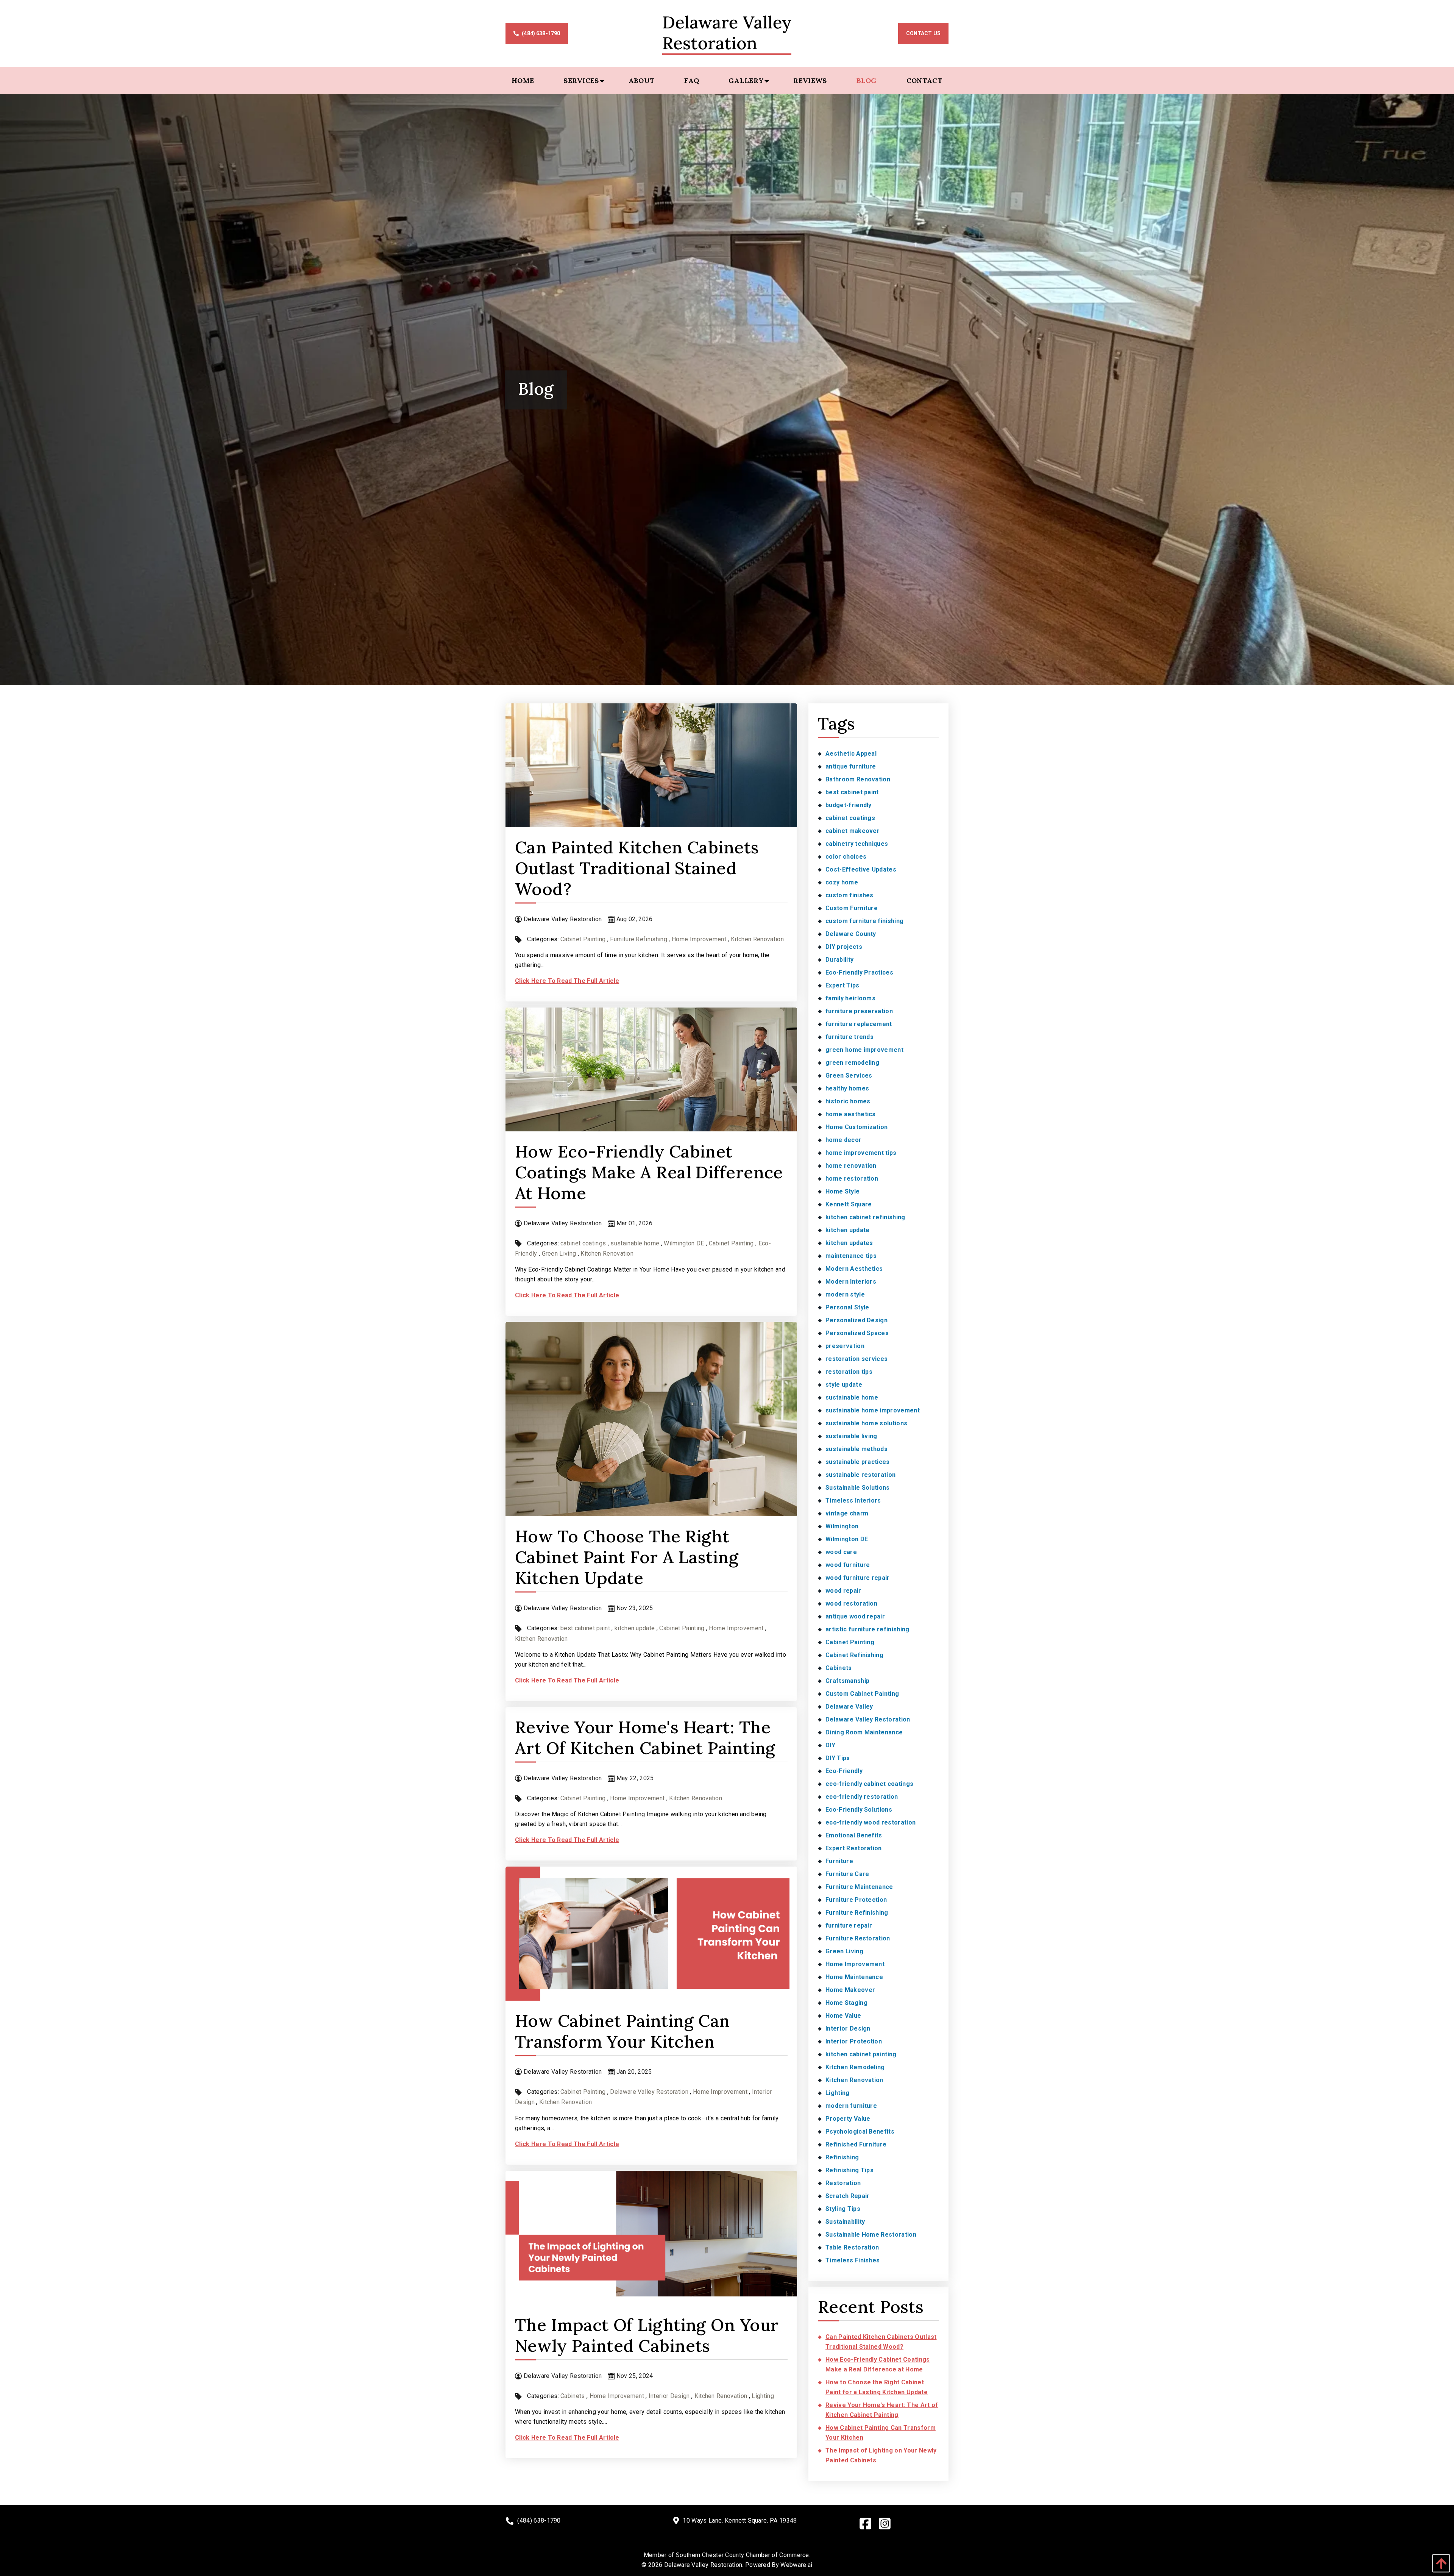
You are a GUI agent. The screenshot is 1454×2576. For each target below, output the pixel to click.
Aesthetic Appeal (851, 754)
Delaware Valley (849, 1707)
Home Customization (857, 1127)
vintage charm (847, 1513)
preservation (845, 1346)
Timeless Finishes (853, 2260)
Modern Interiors (851, 1282)
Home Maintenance (854, 1977)
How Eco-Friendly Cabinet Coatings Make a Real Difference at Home (649, 1172)
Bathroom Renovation (858, 779)
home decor (843, 1140)
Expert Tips (842, 985)
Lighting (763, 2396)
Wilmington (842, 1526)
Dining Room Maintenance (864, 1732)
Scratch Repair (847, 2196)
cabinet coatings (583, 1243)
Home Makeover (850, 1990)
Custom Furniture (852, 908)
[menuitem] (523, 81)
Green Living (559, 1254)
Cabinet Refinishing (854, 1655)
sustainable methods (856, 1449)
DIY (830, 1745)
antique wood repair (855, 1616)
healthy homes (847, 1088)
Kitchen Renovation (757, 939)
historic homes (848, 1101)
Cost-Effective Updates (861, 869)
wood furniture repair (858, 1578)
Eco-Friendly (844, 1771)
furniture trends (849, 1037)
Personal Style (847, 1307)
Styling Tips (843, 2209)
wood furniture (848, 1565)
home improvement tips (861, 1153)
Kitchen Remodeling (855, 2067)
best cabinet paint (585, 1628)
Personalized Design (856, 1320)
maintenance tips (851, 1256)
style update (844, 1385)
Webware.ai (796, 2565)
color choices (846, 857)
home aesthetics (851, 1114)
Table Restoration (852, 2247)
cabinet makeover (853, 831)
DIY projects (844, 947)
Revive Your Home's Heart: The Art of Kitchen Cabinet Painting (645, 1737)
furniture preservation (859, 1011)
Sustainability (845, 2222)
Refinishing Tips (849, 2170)
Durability (839, 960)
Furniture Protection (856, 1900)
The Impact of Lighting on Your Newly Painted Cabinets (647, 2335)
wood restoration (851, 1604)
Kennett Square (849, 1204)
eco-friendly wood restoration (871, 1822)
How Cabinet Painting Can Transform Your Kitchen (622, 2031)
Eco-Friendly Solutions (859, 1810)
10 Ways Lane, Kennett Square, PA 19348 (740, 2521)
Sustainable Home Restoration (871, 2235)
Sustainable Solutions (858, 1488)
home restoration (852, 1179)
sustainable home (635, 1243)
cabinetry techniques (857, 844)
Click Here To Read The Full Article (567, 981)
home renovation (851, 1166)
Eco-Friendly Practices (859, 972)
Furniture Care (847, 1874)
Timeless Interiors (853, 1500)
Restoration (843, 2183)
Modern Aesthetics (854, 1269)
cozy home (842, 882)
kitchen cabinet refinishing (865, 1217)
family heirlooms (850, 998)
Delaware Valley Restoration (649, 2092)
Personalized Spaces (857, 1333)
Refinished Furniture (856, 2144)
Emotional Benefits (854, 1835)
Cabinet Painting (583, 939)
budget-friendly (849, 805)
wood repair (843, 1591)
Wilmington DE (684, 1243)
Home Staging (846, 2003)
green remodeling (852, 1063)
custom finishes (849, 895)
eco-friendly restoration (862, 1797)
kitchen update (635, 1628)
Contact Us (923, 33)
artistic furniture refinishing (867, 1629)
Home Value (843, 2016)
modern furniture (851, 2106)
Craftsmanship (847, 1681)
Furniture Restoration (858, 1938)
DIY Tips (838, 1758)
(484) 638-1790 (540, 33)
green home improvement (864, 1050)
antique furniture (851, 766)
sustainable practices (858, 1462)
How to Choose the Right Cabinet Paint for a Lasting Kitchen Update (627, 1557)
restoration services (856, 1359)
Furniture (839, 1861)
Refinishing (842, 2157)
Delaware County (851, 934)
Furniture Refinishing (639, 939)
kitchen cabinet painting (861, 2054)
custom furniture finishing (864, 921)
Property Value (848, 2119)
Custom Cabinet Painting (862, 1694)
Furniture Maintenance (859, 1887)
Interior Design (669, 2396)
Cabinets (573, 2396)
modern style (845, 1294)
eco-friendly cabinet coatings (869, 1784)
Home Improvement (699, 939)
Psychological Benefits (860, 2132)
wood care (841, 1552)
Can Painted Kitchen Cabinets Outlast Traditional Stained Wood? (637, 868)
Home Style (842, 1191)
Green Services (849, 1076)
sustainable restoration (860, 1475)
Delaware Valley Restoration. (704, 2565)
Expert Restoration (854, 1848)
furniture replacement (859, 1024)
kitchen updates (849, 1243)
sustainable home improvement (873, 1410)
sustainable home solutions (866, 1423)
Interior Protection (854, 2041)
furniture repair (849, 1925)
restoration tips (849, 1372)
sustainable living (851, 1436)
